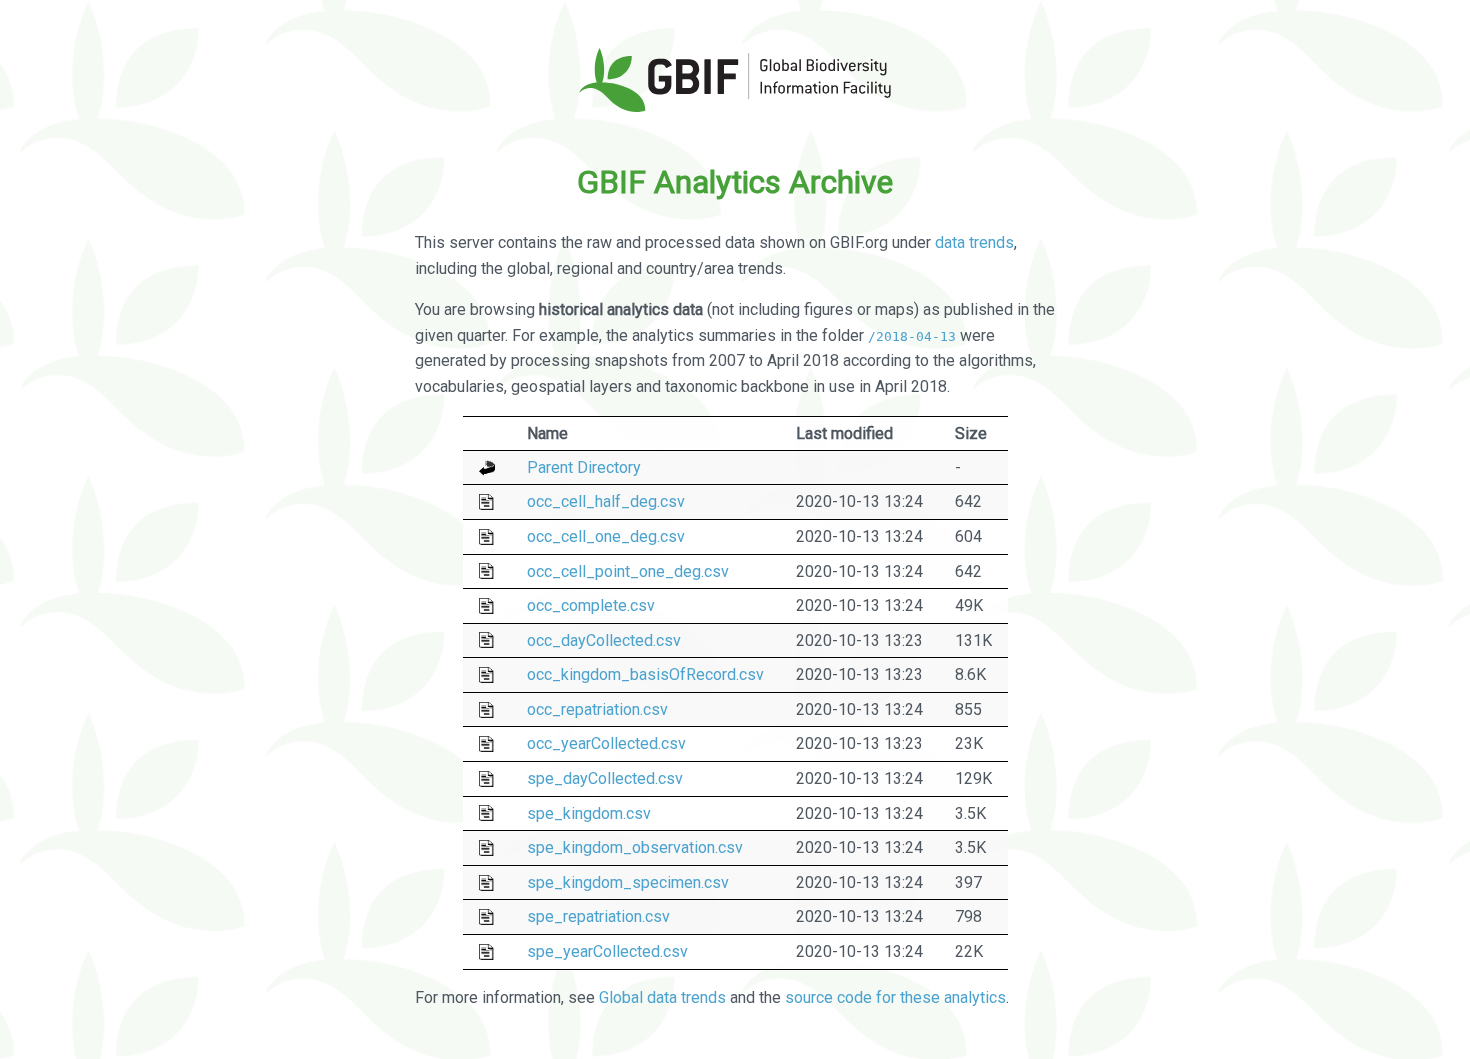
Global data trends (662, 997)
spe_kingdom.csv (589, 813)
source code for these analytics (895, 997)
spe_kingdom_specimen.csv (628, 882)
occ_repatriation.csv (597, 709)
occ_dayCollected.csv (604, 640)
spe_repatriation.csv (598, 916)
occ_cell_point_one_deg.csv (628, 571)
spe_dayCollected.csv (605, 778)
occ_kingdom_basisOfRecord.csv (645, 674)
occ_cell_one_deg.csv (606, 536)
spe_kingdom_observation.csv (635, 847)
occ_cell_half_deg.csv (606, 501)
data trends (974, 242)
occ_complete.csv (591, 605)
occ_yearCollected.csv (606, 743)
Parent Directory (584, 467)
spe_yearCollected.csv (607, 951)
